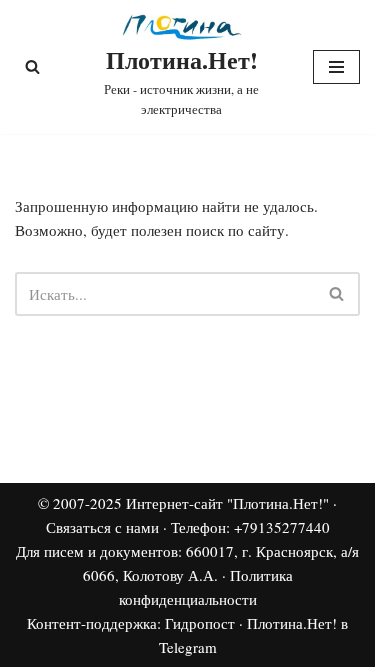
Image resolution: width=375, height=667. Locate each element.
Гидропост (200, 623)
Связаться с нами (102, 527)
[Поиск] (32, 66)
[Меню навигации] (336, 67)
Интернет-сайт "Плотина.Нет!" (227, 503)
